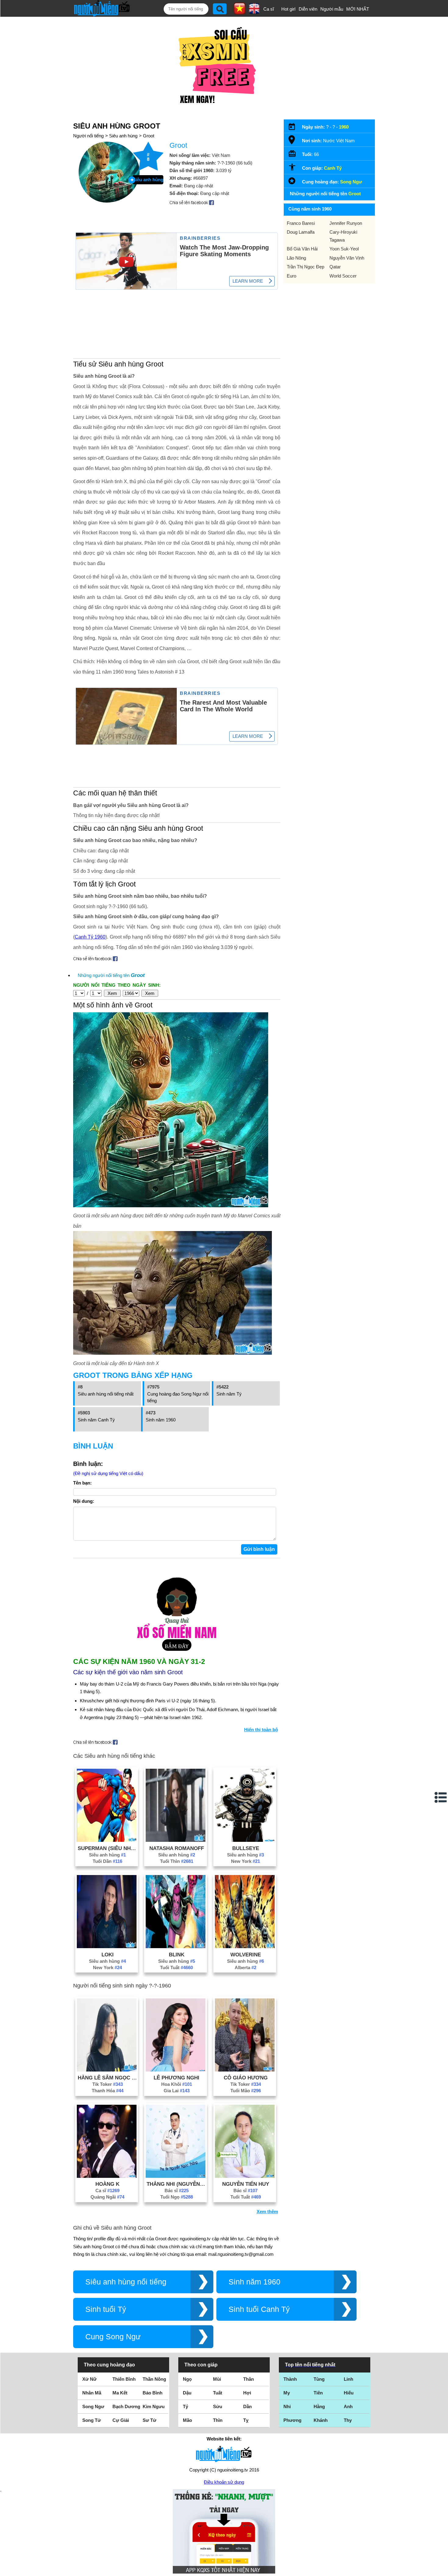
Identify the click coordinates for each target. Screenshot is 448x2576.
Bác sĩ (177, 2190)
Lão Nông (296, 258)
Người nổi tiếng (88, 136)
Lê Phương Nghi (176, 2078)
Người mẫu (332, 9)
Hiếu (349, 2393)
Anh (348, 2406)
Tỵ (246, 2420)
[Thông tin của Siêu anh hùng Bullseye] (245, 1840)
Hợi (247, 2393)
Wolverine (246, 1955)
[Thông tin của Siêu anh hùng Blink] (176, 1946)
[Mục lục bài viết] (441, 1797)
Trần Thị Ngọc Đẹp (306, 267)
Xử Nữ (89, 2379)
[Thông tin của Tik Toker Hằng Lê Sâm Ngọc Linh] (107, 2070)
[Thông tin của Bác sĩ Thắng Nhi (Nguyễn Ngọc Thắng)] (176, 2176)
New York (245, 1861)
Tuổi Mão (246, 2091)
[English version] (254, 12)
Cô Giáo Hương (246, 2078)
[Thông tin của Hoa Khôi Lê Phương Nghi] (176, 2070)
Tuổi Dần (107, 1861)
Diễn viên (308, 9)
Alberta (245, 1967)
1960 (344, 127)
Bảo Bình (153, 2393)
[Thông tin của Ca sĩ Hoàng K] (107, 2176)
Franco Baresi (301, 223)
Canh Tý (333, 168)
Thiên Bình (124, 2379)
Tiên (318, 2393)
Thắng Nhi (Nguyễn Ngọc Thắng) (176, 2184)
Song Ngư (351, 182)
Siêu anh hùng (123, 136)
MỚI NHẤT (358, 9)
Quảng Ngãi (107, 2197)
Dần (247, 2406)
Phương (292, 2420)
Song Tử (92, 2420)
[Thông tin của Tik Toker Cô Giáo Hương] (245, 2070)
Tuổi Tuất (176, 1967)
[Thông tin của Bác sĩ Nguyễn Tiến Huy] (245, 2176)
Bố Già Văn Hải (302, 249)
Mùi (217, 2379)
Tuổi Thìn (177, 1861)
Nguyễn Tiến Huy (246, 2184)
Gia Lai (177, 2091)
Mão (187, 2420)
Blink (177, 1955)
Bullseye (246, 1848)
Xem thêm (267, 2212)
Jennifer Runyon (346, 223)
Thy (348, 2420)
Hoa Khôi (177, 2084)
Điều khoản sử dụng (224, 2482)
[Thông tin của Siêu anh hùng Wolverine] (245, 1946)
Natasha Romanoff (177, 1848)
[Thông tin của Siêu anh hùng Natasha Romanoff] (176, 1840)
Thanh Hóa (108, 2091)
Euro (292, 276)
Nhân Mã (92, 2393)
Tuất (218, 2393)
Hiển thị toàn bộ (261, 1730)
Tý (185, 2406)
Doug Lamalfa (301, 232)
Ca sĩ (269, 9)
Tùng (319, 2379)
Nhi (287, 2406)
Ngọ (187, 2379)
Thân (249, 2379)
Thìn (218, 2420)
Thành (290, 2379)
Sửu (218, 2406)
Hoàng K (107, 2184)
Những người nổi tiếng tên (111, 975)
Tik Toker (108, 2084)
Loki (108, 1955)
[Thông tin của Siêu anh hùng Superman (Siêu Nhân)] (107, 1840)
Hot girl (288, 9)
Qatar (335, 267)
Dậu (187, 2393)
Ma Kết (120, 2393)
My (287, 2393)
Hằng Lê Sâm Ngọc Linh (108, 2078)
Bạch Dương (126, 2406)
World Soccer (343, 276)
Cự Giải (121, 2420)
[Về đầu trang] (442, 2570)
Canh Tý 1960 (90, 937)
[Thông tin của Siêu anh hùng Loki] (107, 1946)
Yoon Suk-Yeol (344, 249)
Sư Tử (149, 2420)
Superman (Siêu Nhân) (108, 1848)
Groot (149, 136)
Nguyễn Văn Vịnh (347, 258)
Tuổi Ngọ (177, 2197)
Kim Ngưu (154, 2406)
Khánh (321, 2420)
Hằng (319, 2406)
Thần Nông (154, 2379)
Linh (348, 2379)
